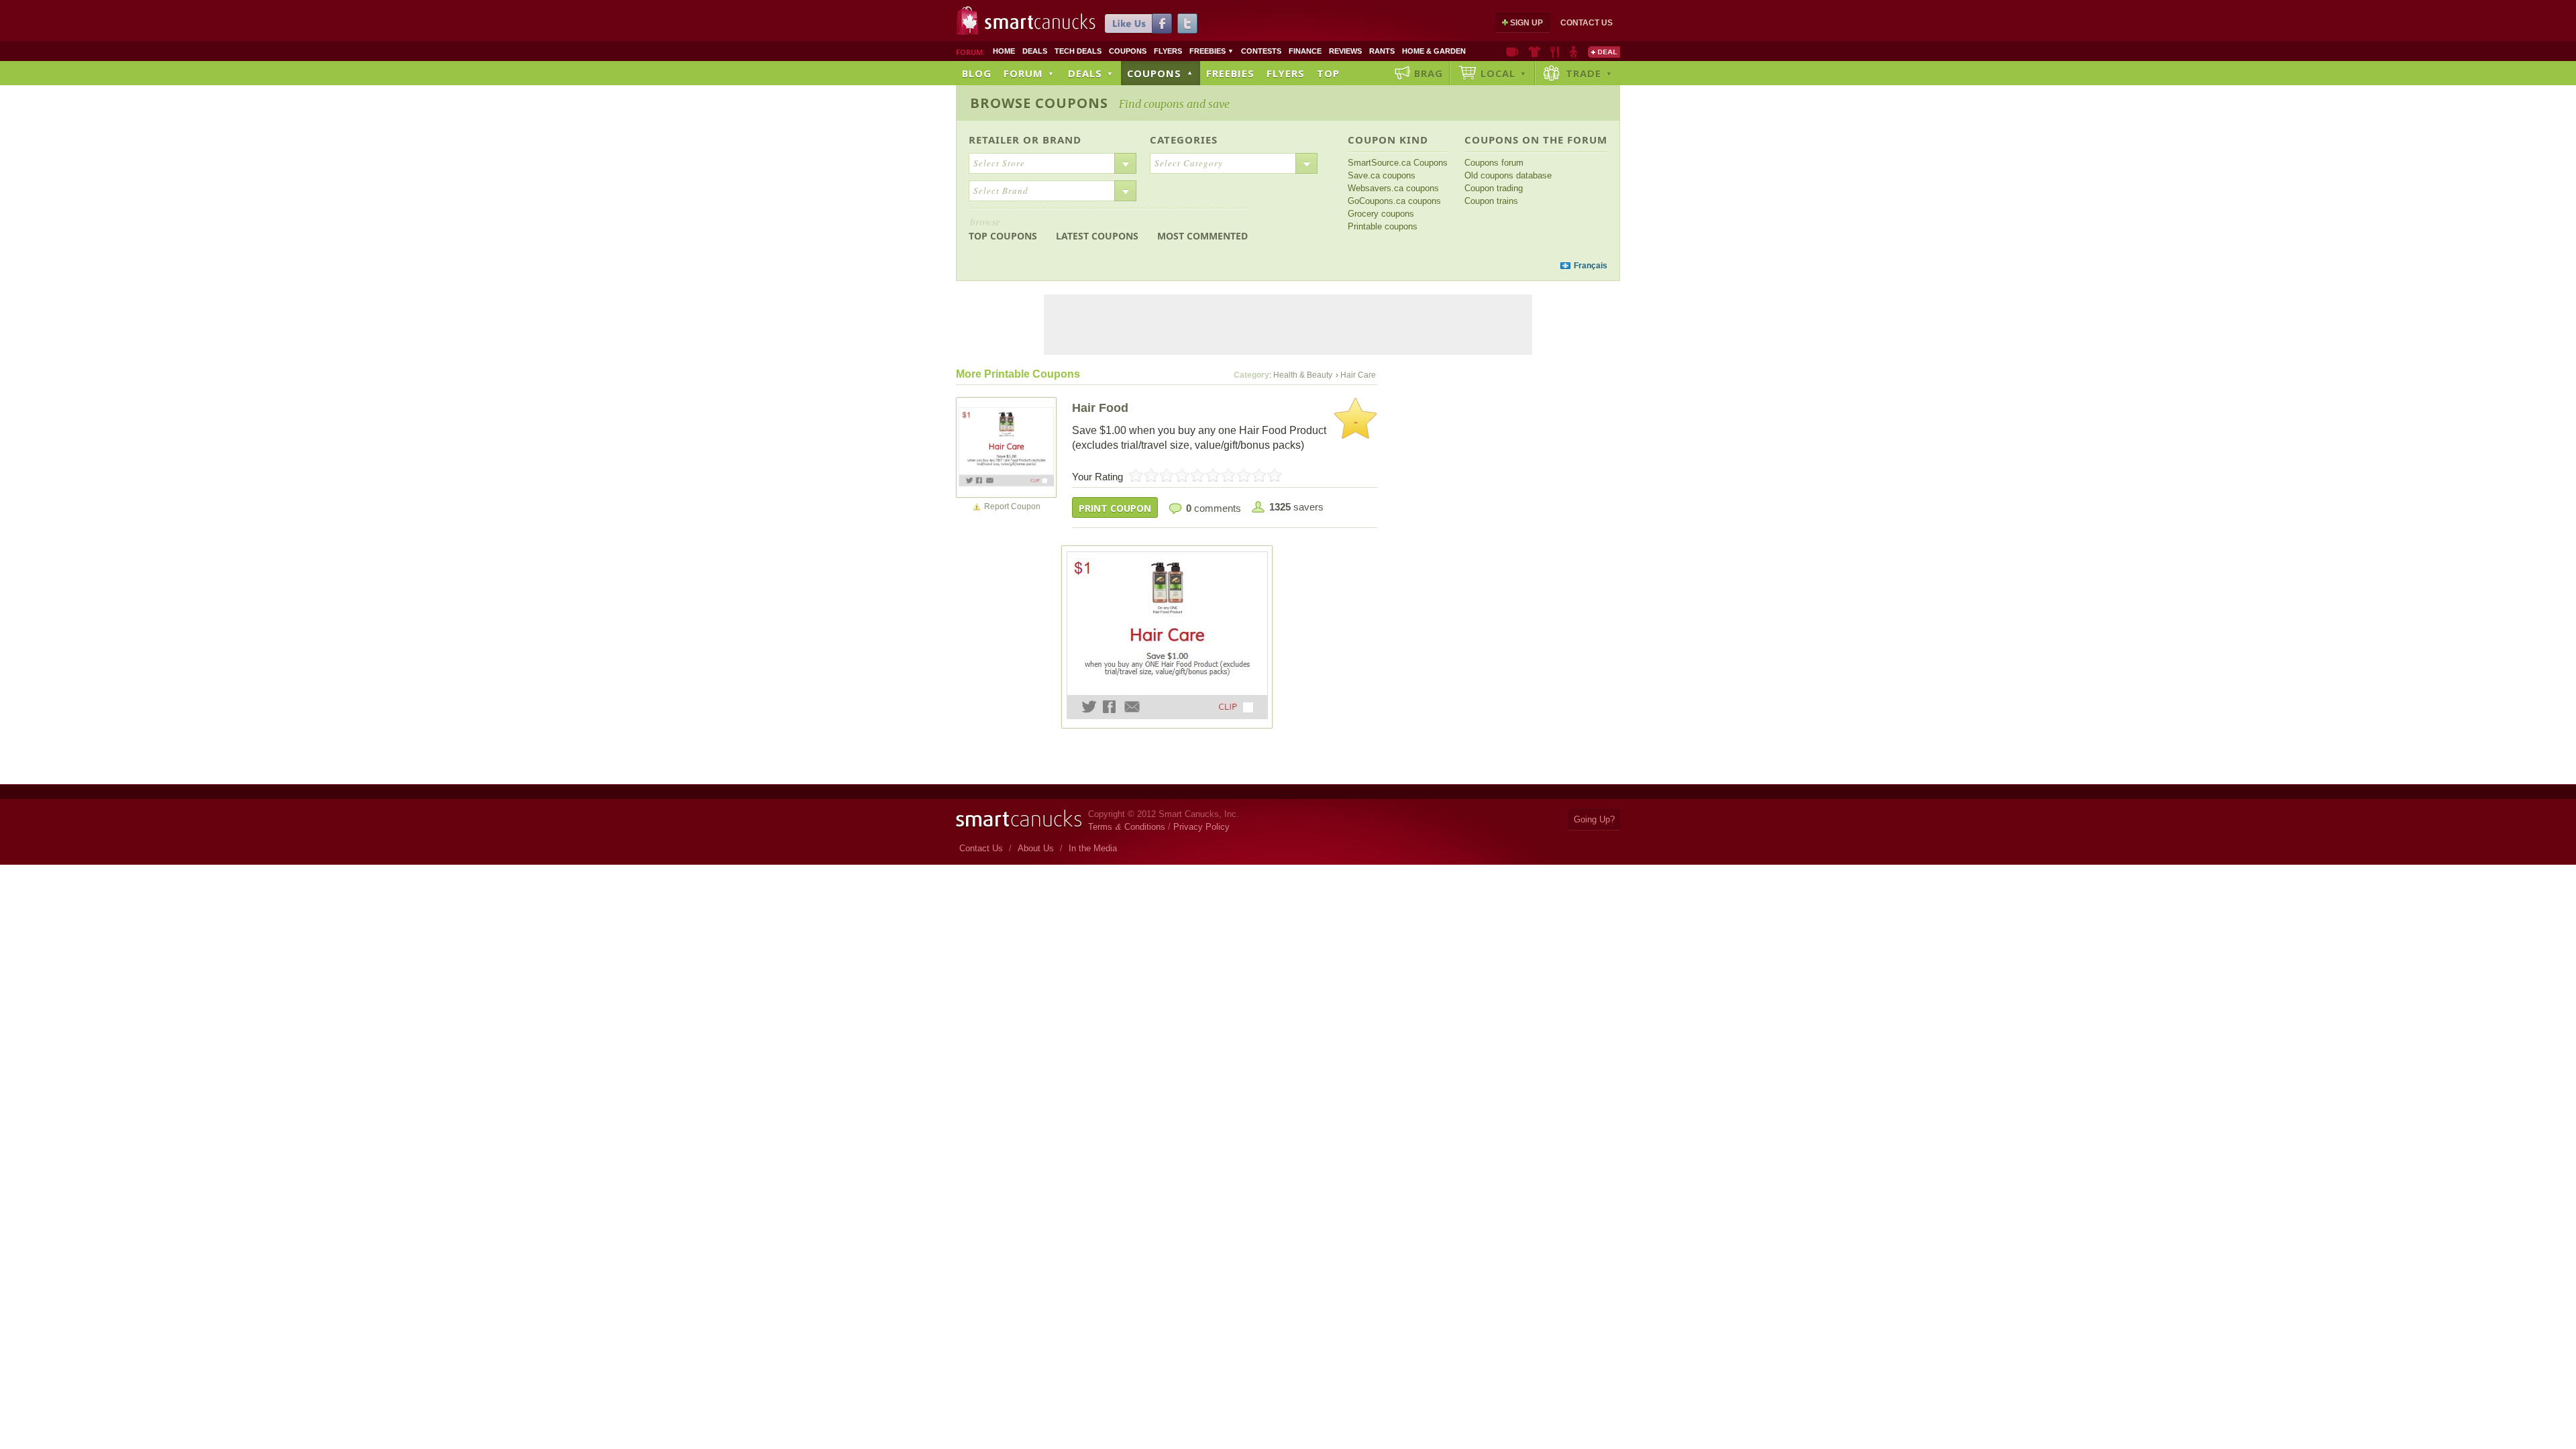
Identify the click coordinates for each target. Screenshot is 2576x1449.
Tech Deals (1078, 51)
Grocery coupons (1381, 214)
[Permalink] (1006, 447)
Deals (1035, 51)
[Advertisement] (1213, 266)
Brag (1429, 73)
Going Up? (1594, 819)
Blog (977, 73)
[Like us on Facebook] (1138, 23)
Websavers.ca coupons (1393, 188)
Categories (1184, 140)
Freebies (1212, 51)
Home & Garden (1434, 51)
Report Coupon (1012, 506)
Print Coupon (1115, 508)
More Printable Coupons (1018, 374)
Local (1504, 73)
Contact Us (1587, 23)
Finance (1305, 51)
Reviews (1345, 51)
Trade (1589, 73)
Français (1591, 266)
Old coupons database (1508, 175)
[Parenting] (1573, 52)
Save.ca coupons (1382, 175)
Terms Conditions (1127, 827)
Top (1328, 73)
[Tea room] (1512, 52)
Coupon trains (1491, 201)
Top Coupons (1003, 228)
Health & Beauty (1303, 375)
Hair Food (1100, 408)
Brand (1062, 140)
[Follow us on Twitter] (1187, 23)
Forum (1029, 73)
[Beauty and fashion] (1535, 52)
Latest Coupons (1097, 236)
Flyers (1168, 51)
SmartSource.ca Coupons (1398, 163)
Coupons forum (1494, 163)
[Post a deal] (1604, 52)
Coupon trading (1494, 188)
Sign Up (1526, 23)
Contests (1261, 51)
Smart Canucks (1040, 22)
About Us (1036, 848)
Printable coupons (1383, 226)
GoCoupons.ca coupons (1394, 201)
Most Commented (1202, 236)
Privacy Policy (1201, 827)
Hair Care (1358, 375)
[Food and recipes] (1555, 52)
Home (1004, 51)
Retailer (994, 140)
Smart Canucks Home (1019, 819)
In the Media (1093, 848)
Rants (1382, 51)
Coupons (1128, 51)
